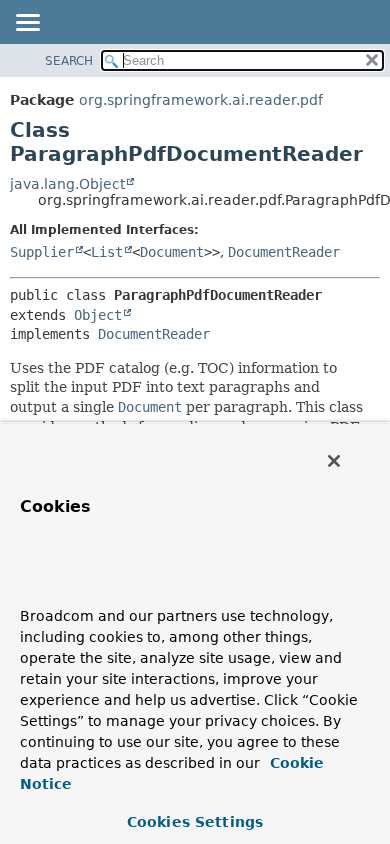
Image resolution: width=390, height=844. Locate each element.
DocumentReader (284, 252)
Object (98, 315)
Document (172, 252)
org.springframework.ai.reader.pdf (201, 100)
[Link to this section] (58, 586)
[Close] (334, 461)
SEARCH (69, 61)
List (107, 252)
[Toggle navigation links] (27, 24)
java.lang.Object (67, 184)
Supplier (42, 252)
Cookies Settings (195, 822)
